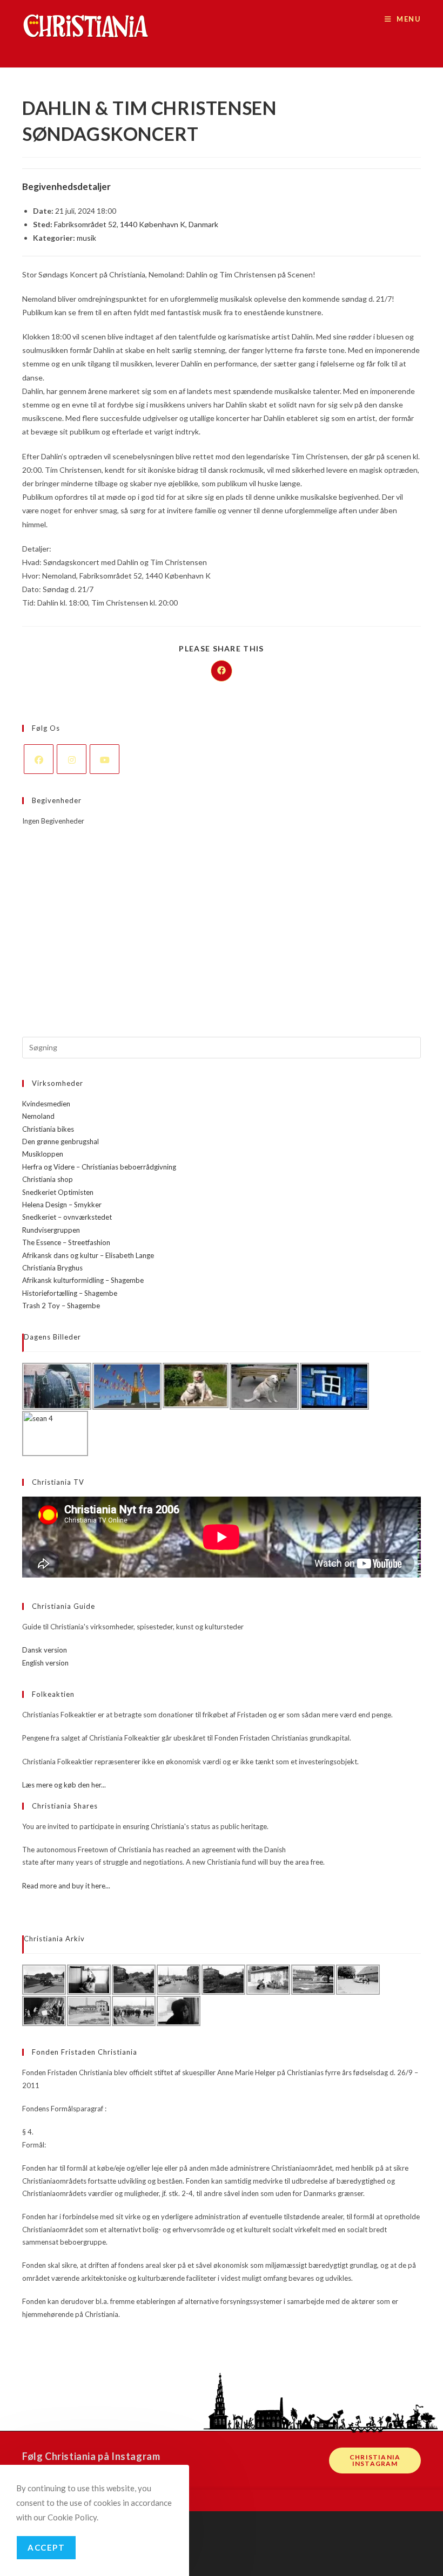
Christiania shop (48, 1179)
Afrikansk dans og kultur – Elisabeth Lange (88, 1255)
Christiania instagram (375, 2460)
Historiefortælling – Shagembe (70, 1293)
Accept (46, 2547)
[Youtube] (105, 759)
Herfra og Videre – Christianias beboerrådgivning (99, 1167)
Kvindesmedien (46, 1104)
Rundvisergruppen (51, 1230)
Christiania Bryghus (52, 1268)
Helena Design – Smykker (62, 1205)
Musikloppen (43, 1154)
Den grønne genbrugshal (61, 1141)
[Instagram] (72, 759)
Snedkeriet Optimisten (58, 1192)
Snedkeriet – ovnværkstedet (67, 1217)
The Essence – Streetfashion (66, 1242)
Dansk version (45, 1650)
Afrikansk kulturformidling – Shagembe (83, 1280)
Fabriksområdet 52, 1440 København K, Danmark (136, 224)
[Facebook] (39, 759)
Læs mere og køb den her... (64, 1785)
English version (45, 1663)
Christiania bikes (48, 1129)
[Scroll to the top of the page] (429, 2500)
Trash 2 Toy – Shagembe (61, 1306)
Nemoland (38, 1116)
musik (86, 238)
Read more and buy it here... (66, 1886)
